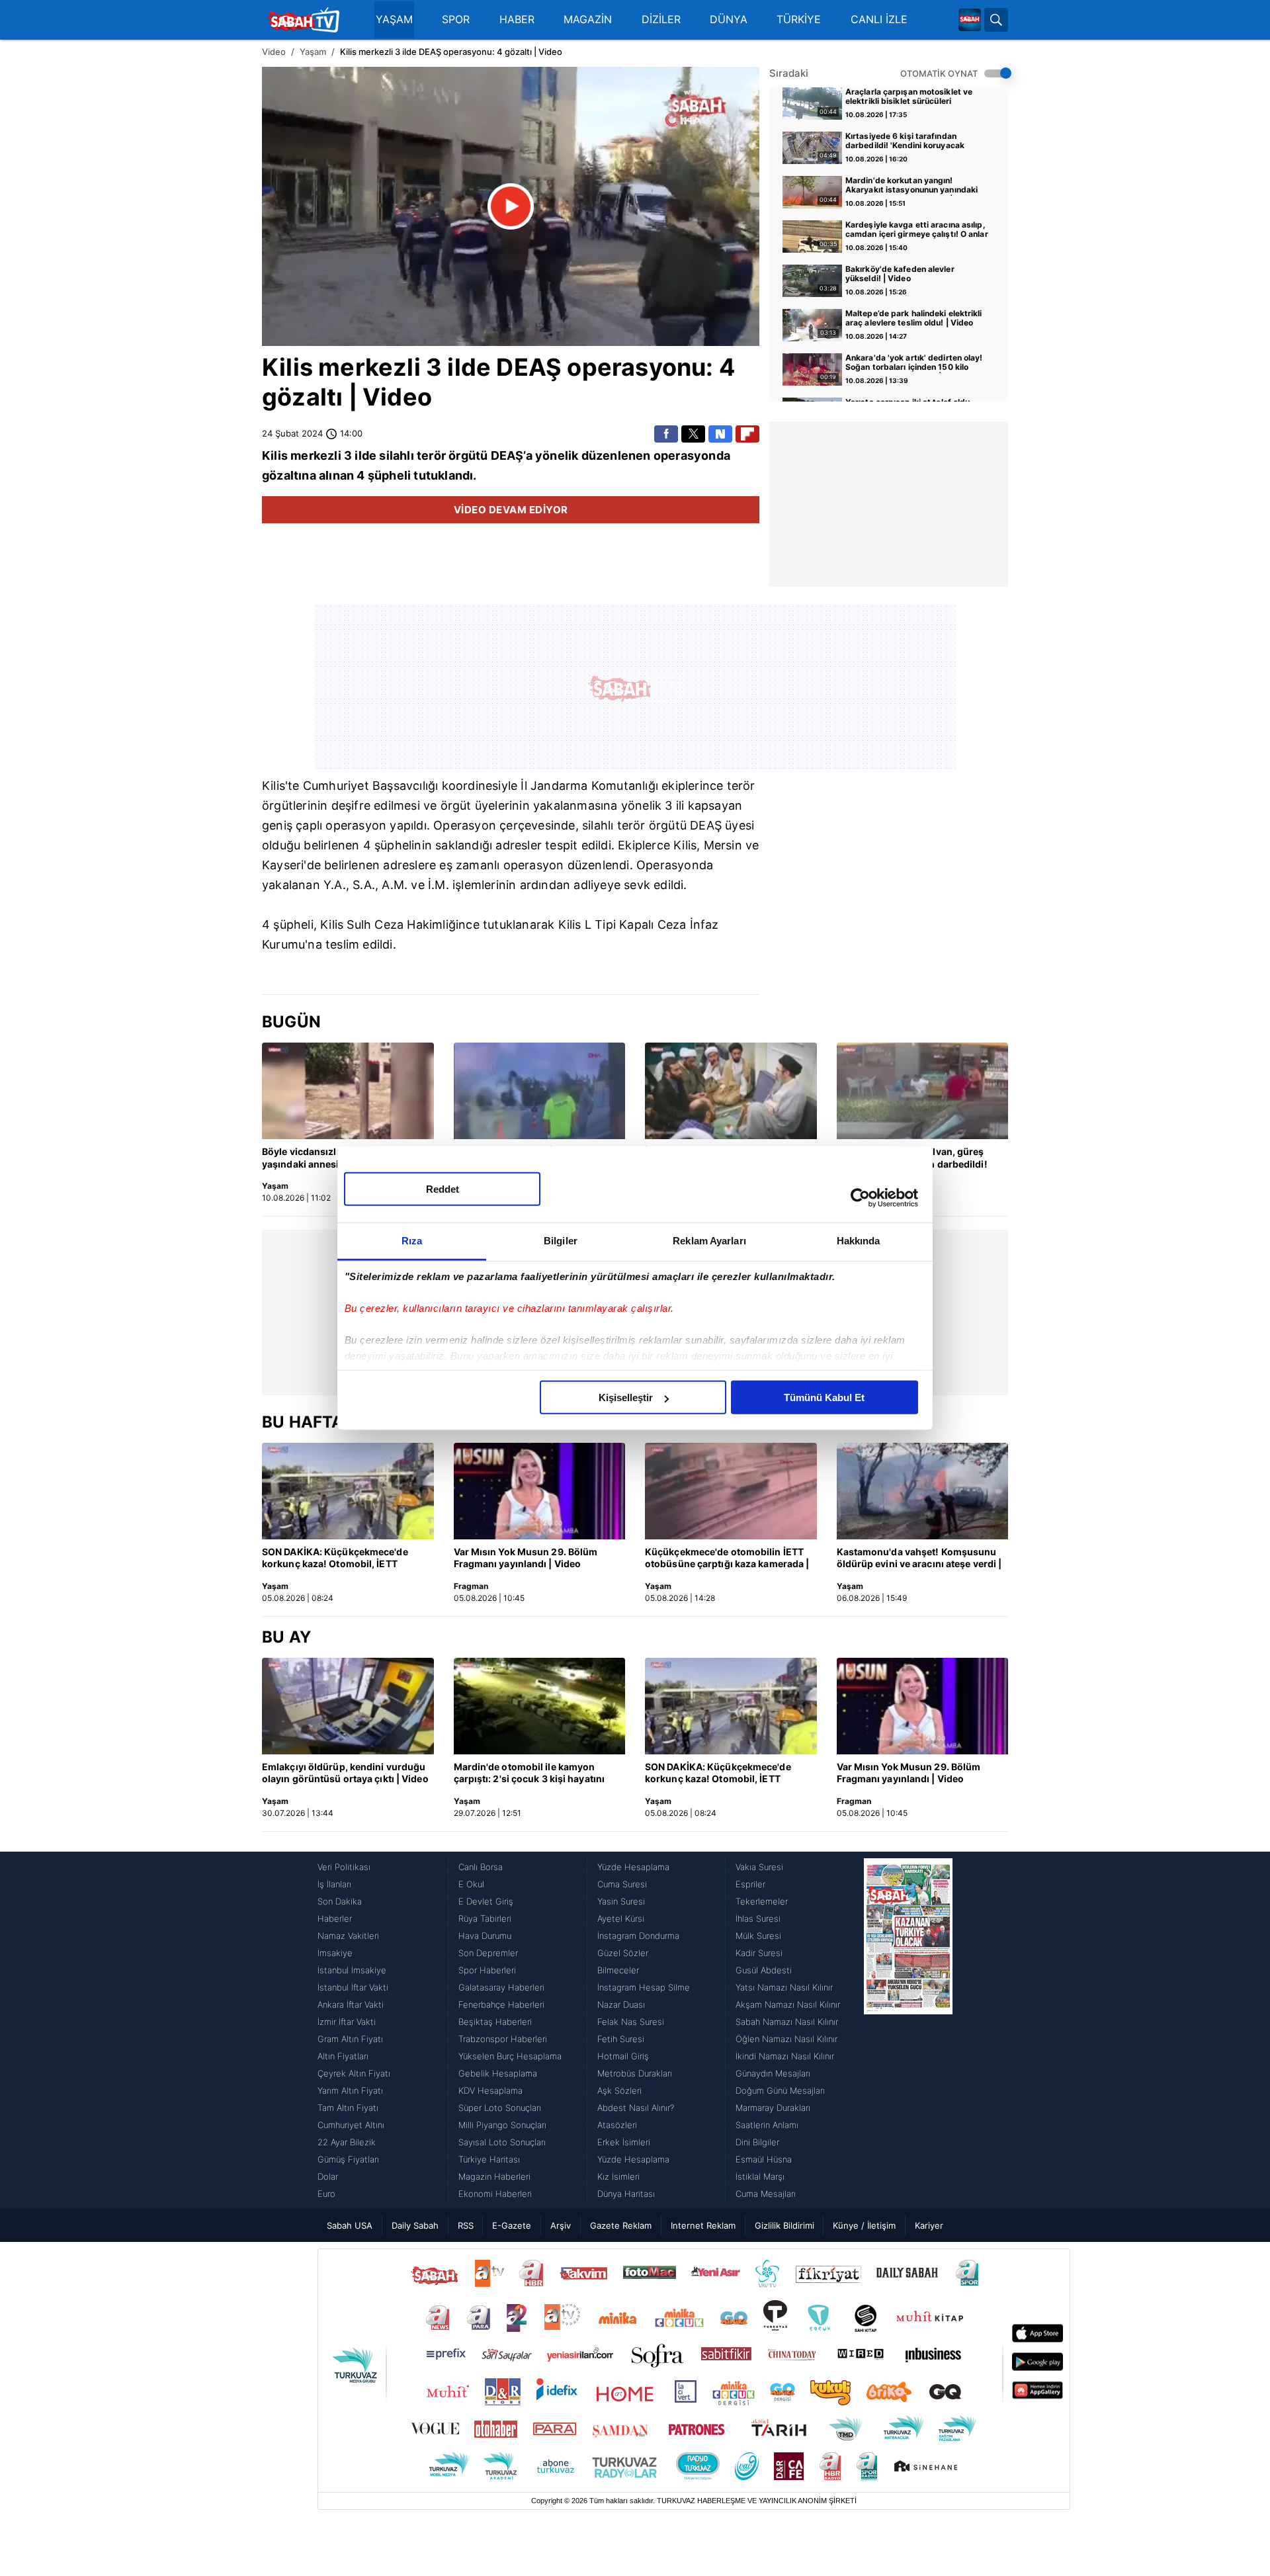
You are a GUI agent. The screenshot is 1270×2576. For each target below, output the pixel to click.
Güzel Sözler (623, 1953)
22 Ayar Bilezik (347, 2142)
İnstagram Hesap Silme (644, 1987)
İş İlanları (334, 1884)
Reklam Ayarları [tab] (709, 1241)
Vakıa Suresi (759, 1867)
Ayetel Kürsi (621, 1918)
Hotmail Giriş (623, 2056)
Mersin (723, 845)
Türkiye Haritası (489, 2159)
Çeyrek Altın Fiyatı (354, 2073)
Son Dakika (340, 1901)
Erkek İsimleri (624, 2142)
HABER (517, 20)
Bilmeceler (618, 1970)
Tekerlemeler (762, 1901)
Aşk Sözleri (619, 2090)
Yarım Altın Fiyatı (350, 2090)
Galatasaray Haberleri (501, 1987)
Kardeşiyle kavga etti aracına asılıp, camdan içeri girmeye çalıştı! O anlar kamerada (917, 230)
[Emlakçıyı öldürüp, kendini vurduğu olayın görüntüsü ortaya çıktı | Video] (348, 1706)
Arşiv (561, 2225)
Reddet (443, 1189)
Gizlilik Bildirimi (784, 2225)
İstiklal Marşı (760, 2176)
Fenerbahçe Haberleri (501, 2004)
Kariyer (929, 2225)
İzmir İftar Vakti (347, 2022)
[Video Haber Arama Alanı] (996, 20)
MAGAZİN (588, 20)
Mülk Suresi (758, 1936)
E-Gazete (512, 2225)
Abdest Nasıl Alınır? (636, 2108)
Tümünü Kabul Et (824, 1397)
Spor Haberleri (487, 1970)
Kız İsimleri (618, 2176)
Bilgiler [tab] (561, 1241)
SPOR (456, 20)
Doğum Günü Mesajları (780, 2090)
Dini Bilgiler (757, 2142)
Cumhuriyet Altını (351, 2125)
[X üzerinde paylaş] (693, 434)
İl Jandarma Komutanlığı (589, 786)
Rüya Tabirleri (485, 1918)
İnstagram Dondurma (638, 1936)
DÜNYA (729, 20)
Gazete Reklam (621, 2225)
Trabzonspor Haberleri (503, 2039)
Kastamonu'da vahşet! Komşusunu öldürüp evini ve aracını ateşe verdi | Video (919, 1559)
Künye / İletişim (864, 2225)
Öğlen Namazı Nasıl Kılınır (786, 2039)
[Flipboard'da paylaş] (747, 434)
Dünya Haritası (626, 2194)
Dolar (328, 2176)
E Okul (471, 1884)
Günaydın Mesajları (773, 2073)
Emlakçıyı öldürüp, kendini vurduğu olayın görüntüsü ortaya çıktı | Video (345, 1773)
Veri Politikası (344, 1867)
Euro (326, 2194)
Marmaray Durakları (773, 2108)
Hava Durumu (485, 1936)
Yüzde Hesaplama (633, 1867)
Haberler (335, 1918)
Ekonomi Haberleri (495, 2194)
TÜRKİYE (799, 20)
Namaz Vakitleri (348, 1936)
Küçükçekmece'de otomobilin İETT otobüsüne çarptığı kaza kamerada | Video (727, 1559)
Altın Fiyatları (343, 2056)
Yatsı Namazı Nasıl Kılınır (784, 1987)
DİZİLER (661, 20)
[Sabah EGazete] (908, 2030)
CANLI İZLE (879, 20)
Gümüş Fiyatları (348, 2159)
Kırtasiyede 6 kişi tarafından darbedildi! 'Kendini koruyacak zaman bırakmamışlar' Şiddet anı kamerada (910, 142)
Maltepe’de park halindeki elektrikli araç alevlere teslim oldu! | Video (914, 318)
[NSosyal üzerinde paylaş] (720, 434)
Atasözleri (617, 2125)
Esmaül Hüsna (764, 2159)
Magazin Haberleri (494, 2176)
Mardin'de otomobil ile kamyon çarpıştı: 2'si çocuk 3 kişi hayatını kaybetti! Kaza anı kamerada (529, 1774)
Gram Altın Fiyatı (350, 2039)
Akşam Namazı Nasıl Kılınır (788, 2004)
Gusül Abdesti (764, 1970)
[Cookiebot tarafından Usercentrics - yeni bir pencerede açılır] (860, 1197)
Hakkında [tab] (859, 1241)
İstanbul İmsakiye (352, 1970)
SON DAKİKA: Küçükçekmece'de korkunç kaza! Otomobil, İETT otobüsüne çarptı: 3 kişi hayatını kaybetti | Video (335, 1559)
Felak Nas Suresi (631, 2022)
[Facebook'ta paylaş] (666, 434)
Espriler (750, 1884)
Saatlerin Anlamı (767, 2125)
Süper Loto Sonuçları (500, 2108)
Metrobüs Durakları (635, 2073)
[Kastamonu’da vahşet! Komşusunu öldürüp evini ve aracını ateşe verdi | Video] (923, 1491)
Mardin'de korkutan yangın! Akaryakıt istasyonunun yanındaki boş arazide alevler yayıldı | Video (911, 186)
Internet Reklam (703, 2225)
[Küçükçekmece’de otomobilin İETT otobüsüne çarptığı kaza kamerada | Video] (731, 1491)
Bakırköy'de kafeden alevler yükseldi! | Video (900, 274)
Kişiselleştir (626, 1397)
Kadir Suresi (759, 1953)
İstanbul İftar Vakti (353, 1987)
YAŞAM (394, 20)
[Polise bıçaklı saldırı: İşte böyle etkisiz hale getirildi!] (540, 1091)
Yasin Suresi (621, 1901)
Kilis (287, 367)
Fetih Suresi (621, 2039)
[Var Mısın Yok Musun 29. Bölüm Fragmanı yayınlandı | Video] (540, 1491)
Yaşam (313, 52)
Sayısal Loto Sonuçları (502, 2142)
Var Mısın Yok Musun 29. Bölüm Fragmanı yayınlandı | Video (526, 1558)
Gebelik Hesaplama (498, 2073)
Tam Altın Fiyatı (348, 2108)
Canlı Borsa (481, 1867)
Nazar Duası (621, 2004)
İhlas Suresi (758, 1918)
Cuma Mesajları (766, 2194)
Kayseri (283, 865)
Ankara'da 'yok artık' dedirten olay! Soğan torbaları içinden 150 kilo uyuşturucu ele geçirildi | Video (914, 363)
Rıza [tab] (412, 1241)
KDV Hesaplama (490, 2090)
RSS (466, 2225)
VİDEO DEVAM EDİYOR (511, 510)
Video (274, 52)
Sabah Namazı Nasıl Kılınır (787, 2022)
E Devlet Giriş (486, 1901)
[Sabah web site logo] (970, 20)
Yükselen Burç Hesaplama (510, 2056)
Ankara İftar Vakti (351, 2004)
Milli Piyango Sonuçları (502, 2125)
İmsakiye (335, 1953)
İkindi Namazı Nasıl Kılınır (785, 2056)
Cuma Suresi (622, 1884)
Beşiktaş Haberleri (495, 2022)
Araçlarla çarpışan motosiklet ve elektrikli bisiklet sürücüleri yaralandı (909, 97)
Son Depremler (488, 1953)
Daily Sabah (415, 2225)
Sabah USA (350, 2225)
